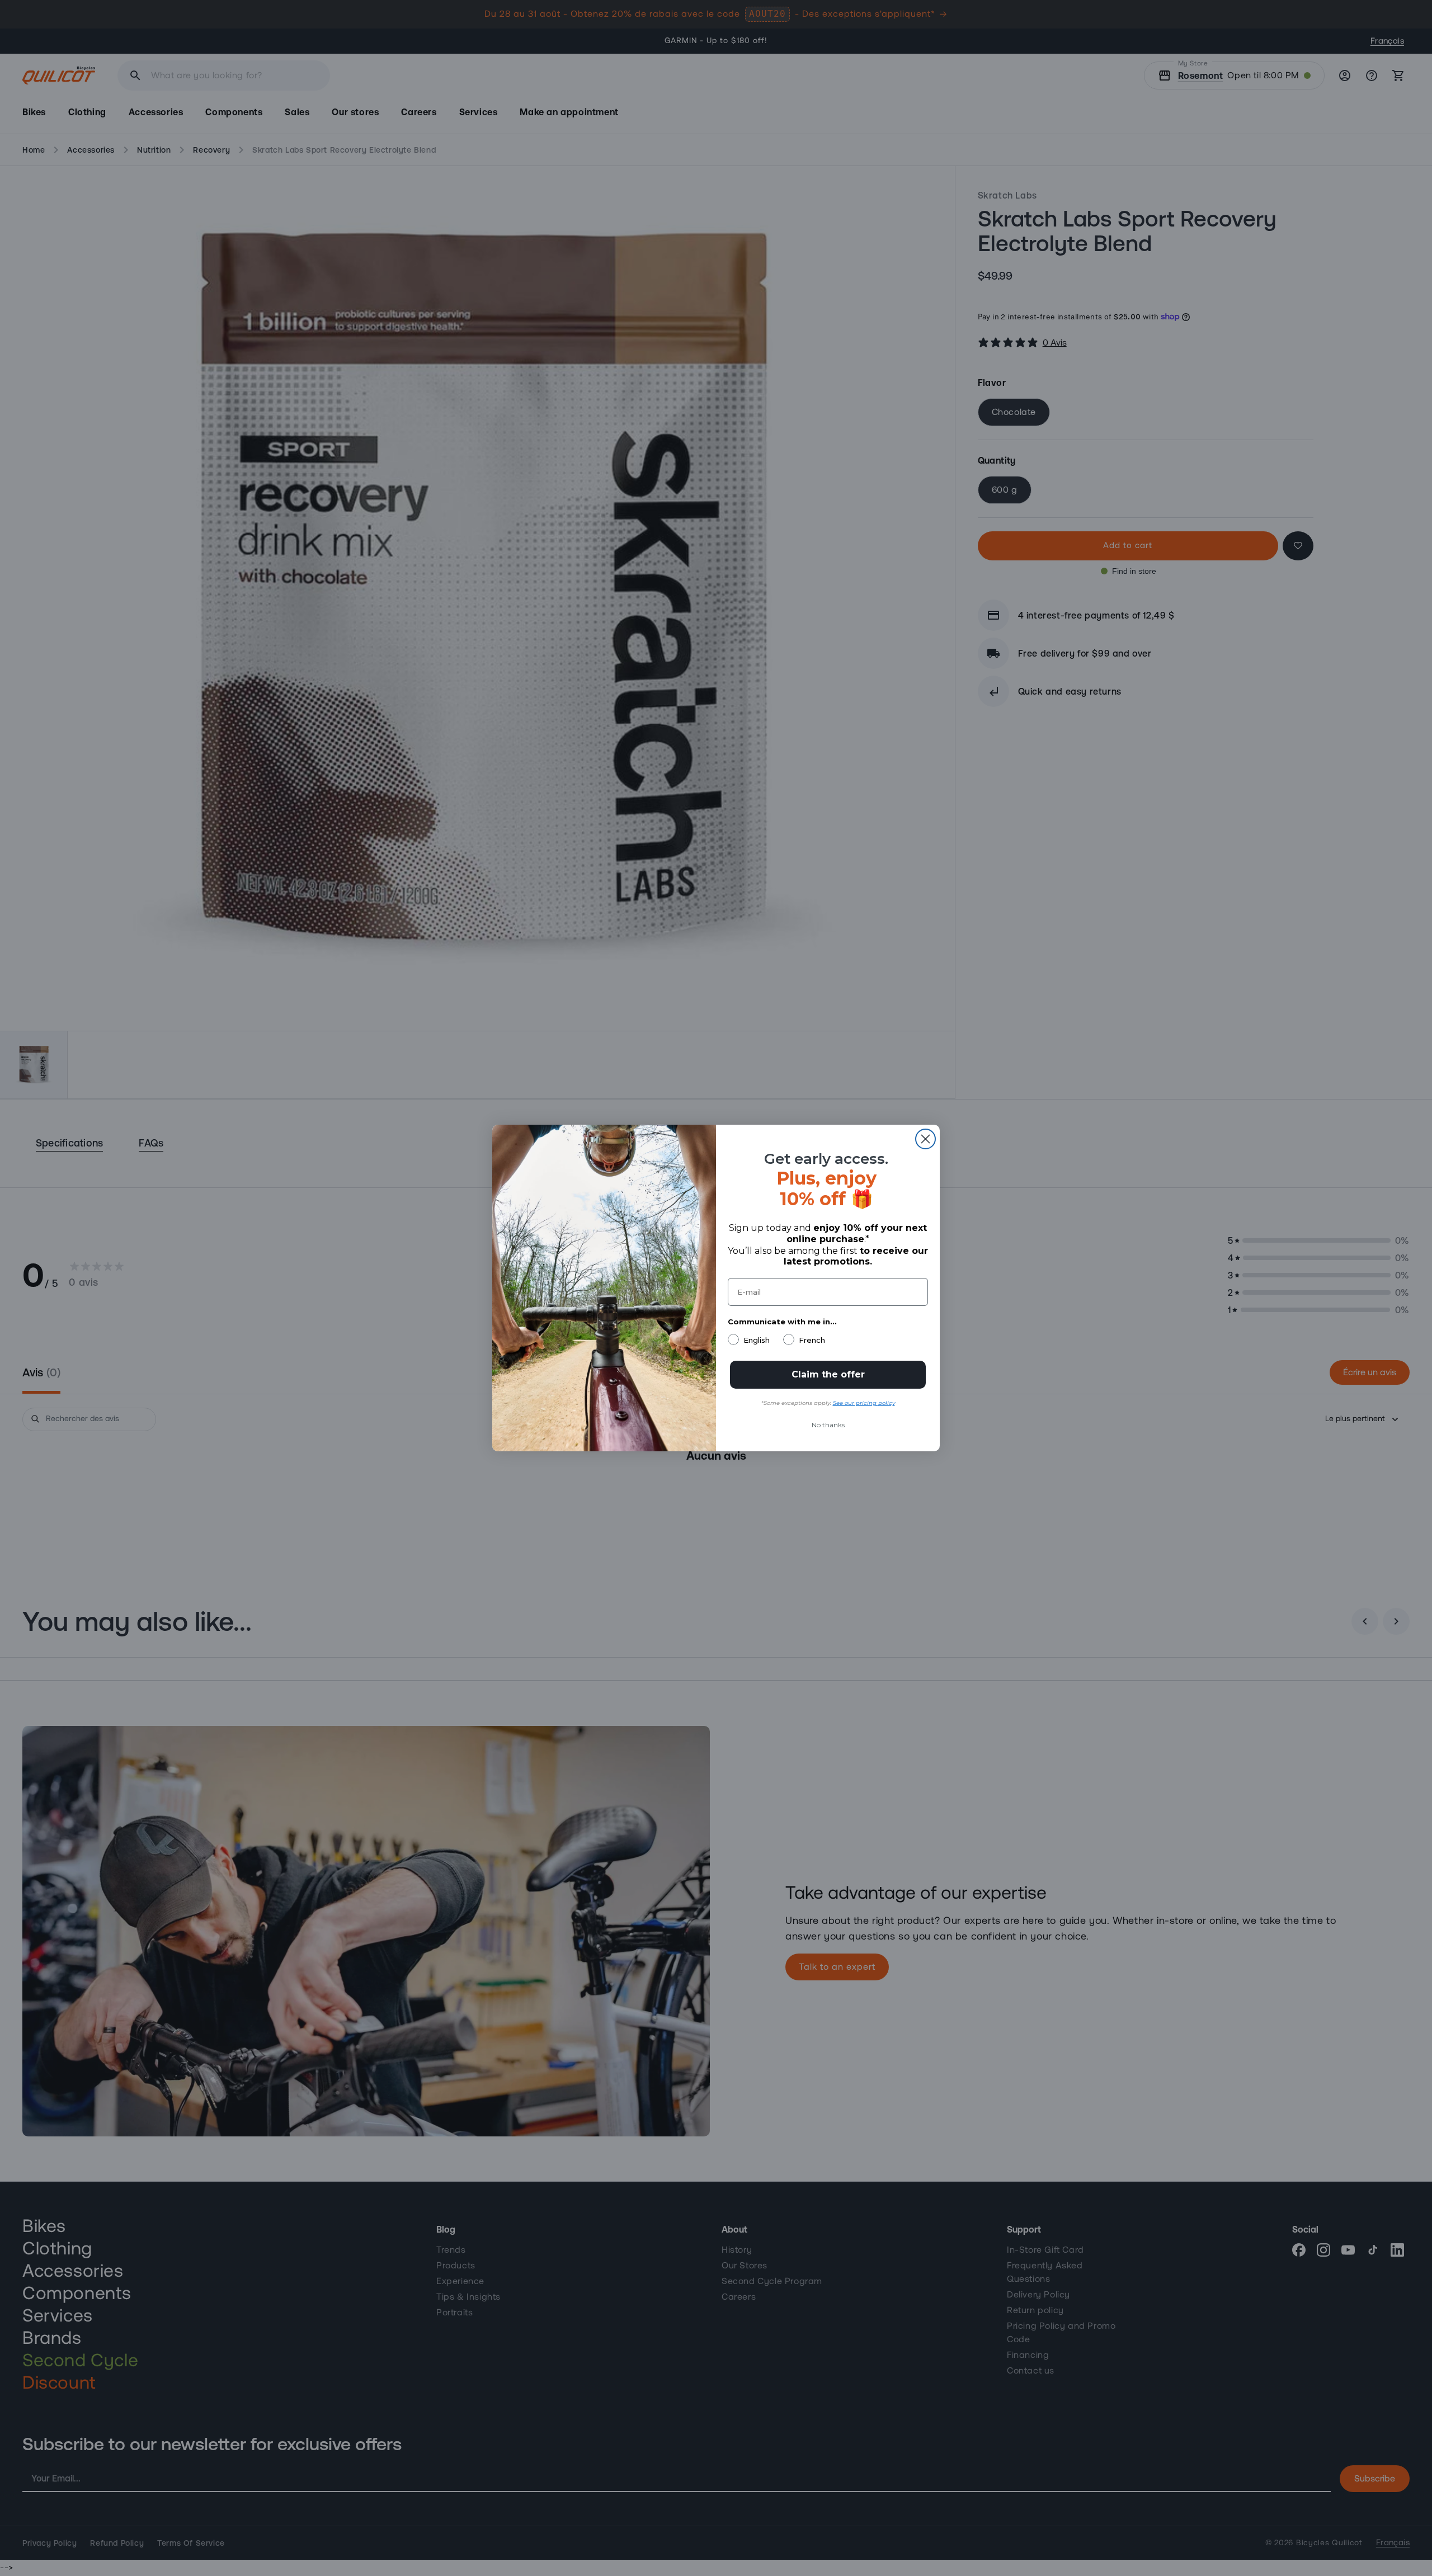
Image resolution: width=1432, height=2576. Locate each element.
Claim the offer (828, 1374)
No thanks (828, 1425)
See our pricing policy (864, 1403)
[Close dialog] (925, 1139)
